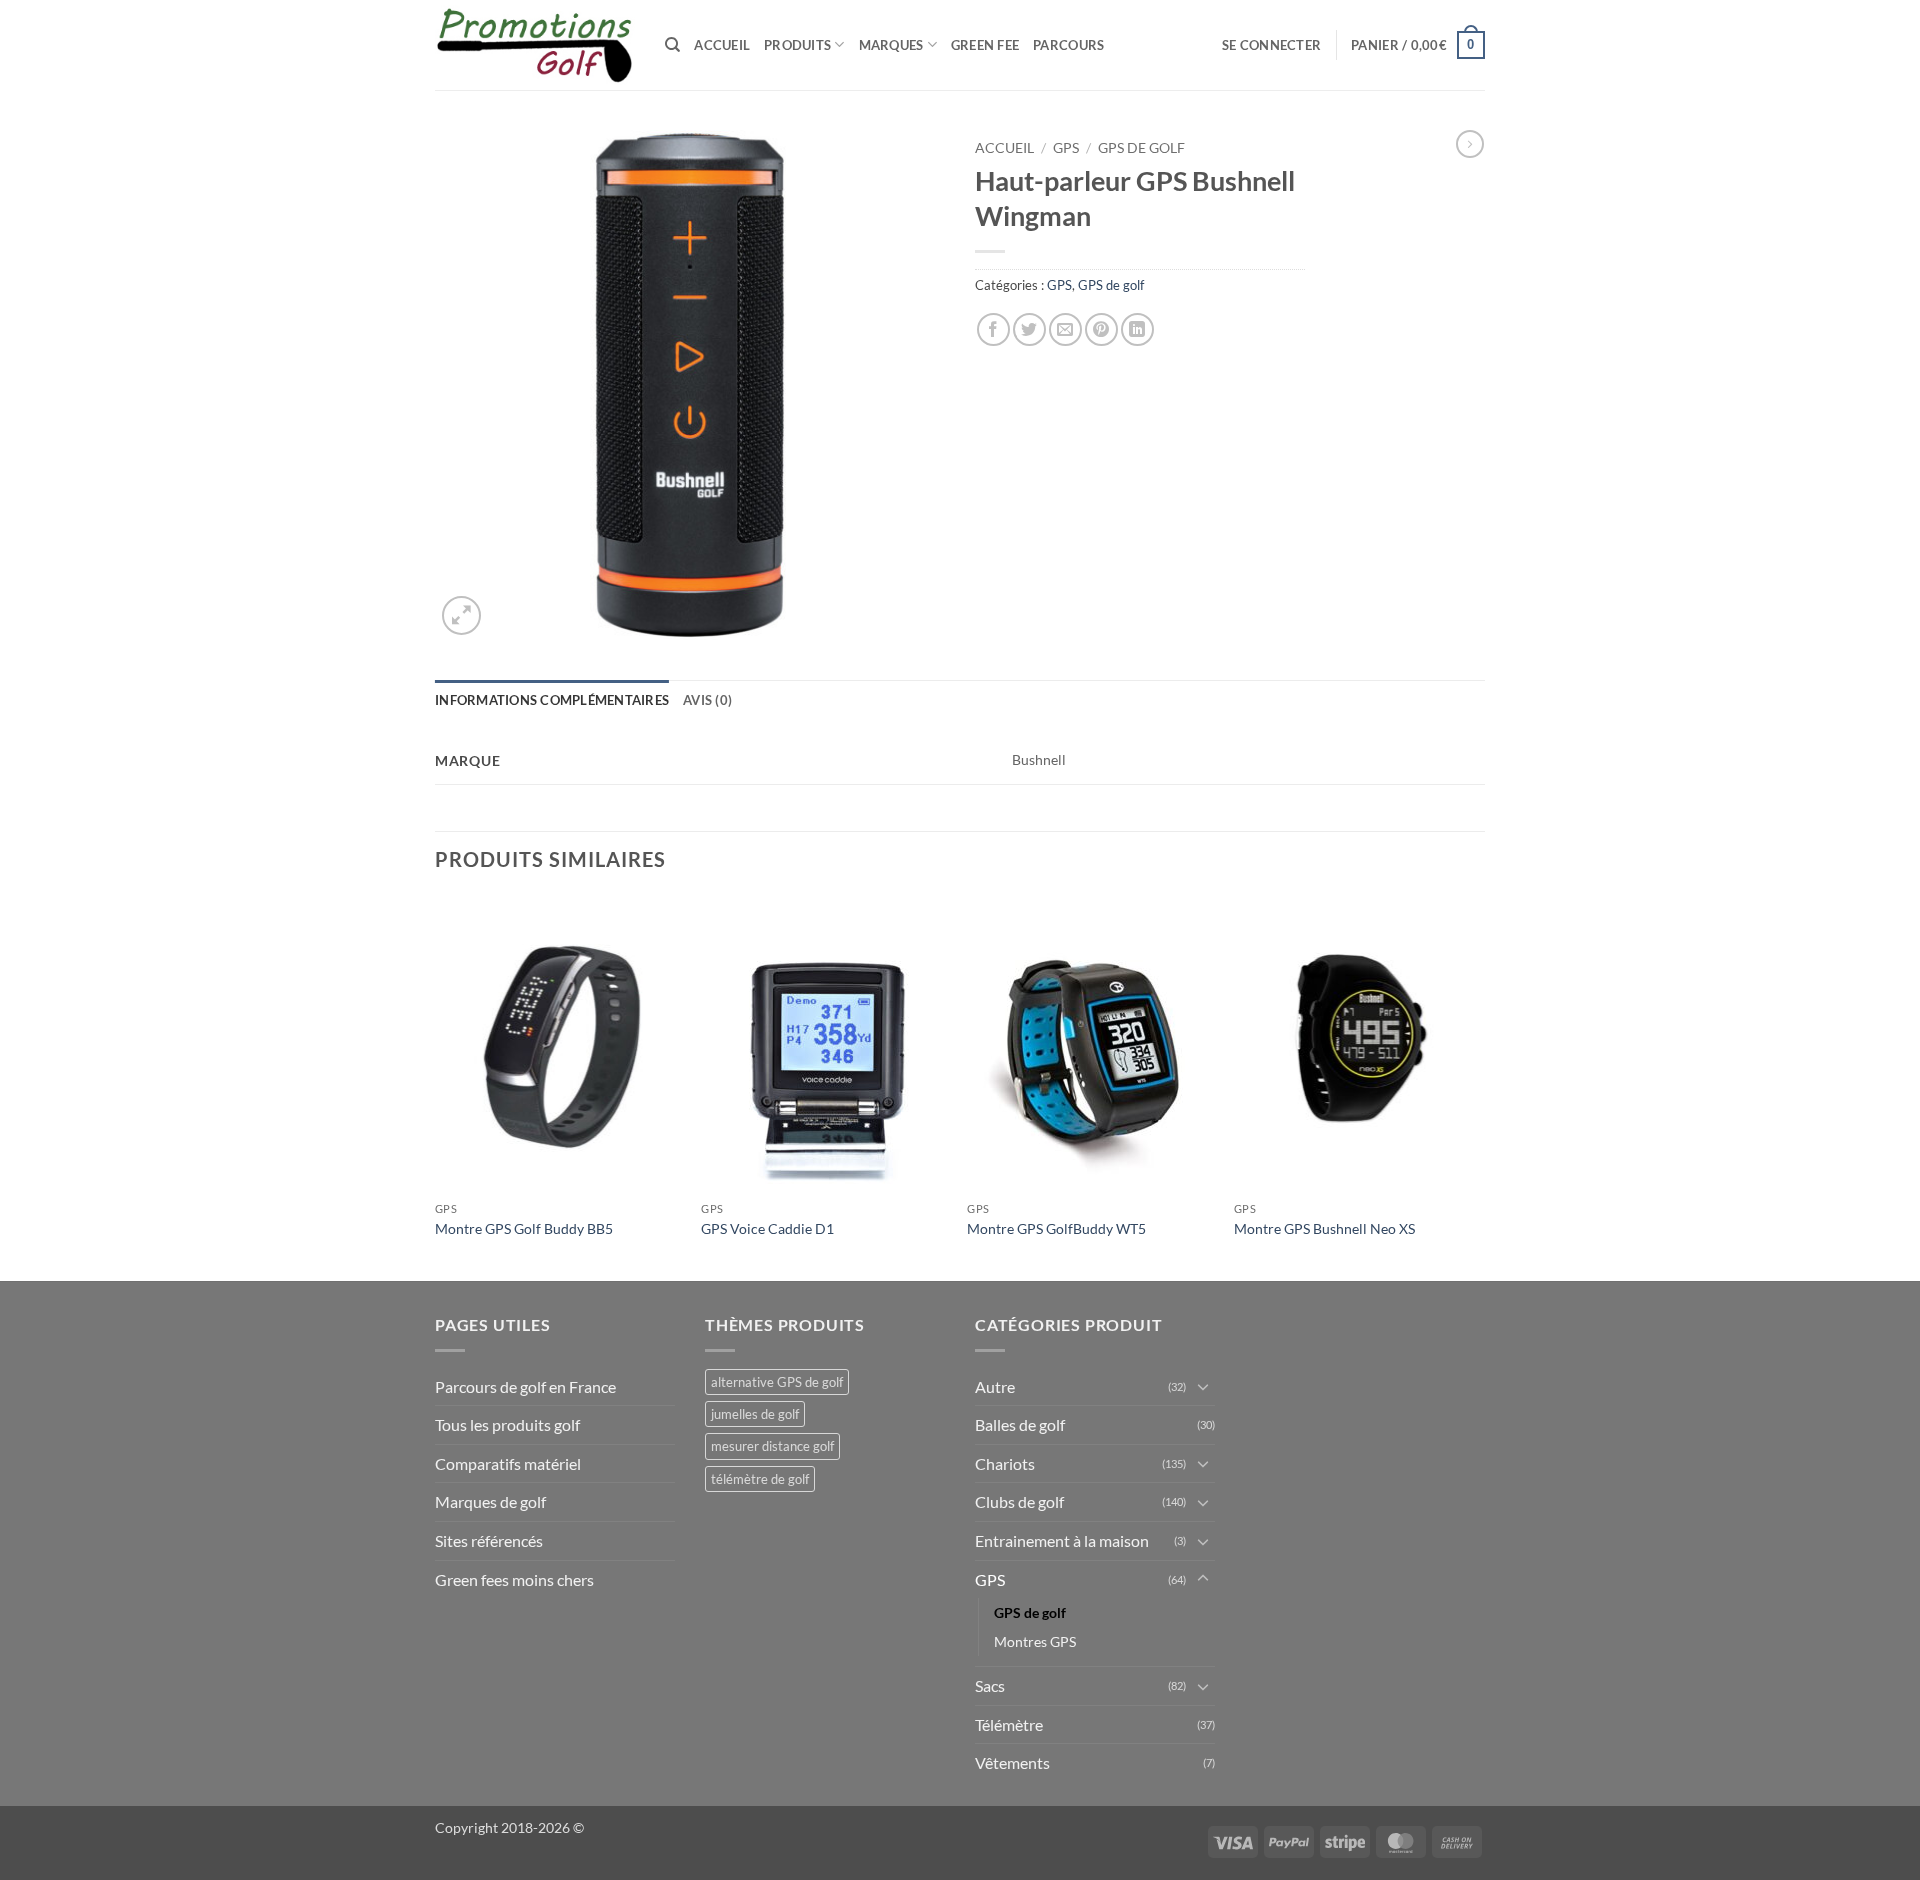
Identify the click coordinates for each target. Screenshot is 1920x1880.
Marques (891, 45)
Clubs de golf (1019, 1501)
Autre (995, 1386)
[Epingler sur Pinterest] (1101, 329)
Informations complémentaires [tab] (552, 700)
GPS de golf (1141, 148)
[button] (1271, 45)
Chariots (1005, 1463)
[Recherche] (672, 45)
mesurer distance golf (772, 1446)
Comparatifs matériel (508, 1463)
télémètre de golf (760, 1479)
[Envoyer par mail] (1065, 329)
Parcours (1068, 45)
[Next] (1479, 1086)
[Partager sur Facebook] (993, 329)
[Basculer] (1203, 1386)
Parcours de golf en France (525, 1386)
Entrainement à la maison (1062, 1540)
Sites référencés (489, 1540)
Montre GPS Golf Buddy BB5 (524, 1228)
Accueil (722, 45)
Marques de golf (490, 1501)
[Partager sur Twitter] (1029, 329)
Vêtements (1012, 1762)
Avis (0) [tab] (707, 700)
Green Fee (985, 45)
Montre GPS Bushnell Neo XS (1324, 1228)
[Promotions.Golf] (535, 45)
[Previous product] (1470, 144)
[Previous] (436, 1086)
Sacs (990, 1685)
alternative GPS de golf (777, 1382)
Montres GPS (1035, 1641)
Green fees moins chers (514, 1579)
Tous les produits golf (507, 1424)
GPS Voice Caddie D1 (767, 1228)
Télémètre (1009, 1724)
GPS (1066, 148)
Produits (797, 45)
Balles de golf (1020, 1424)
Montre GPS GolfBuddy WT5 (1056, 1228)
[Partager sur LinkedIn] (1137, 329)
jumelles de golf (755, 1414)
